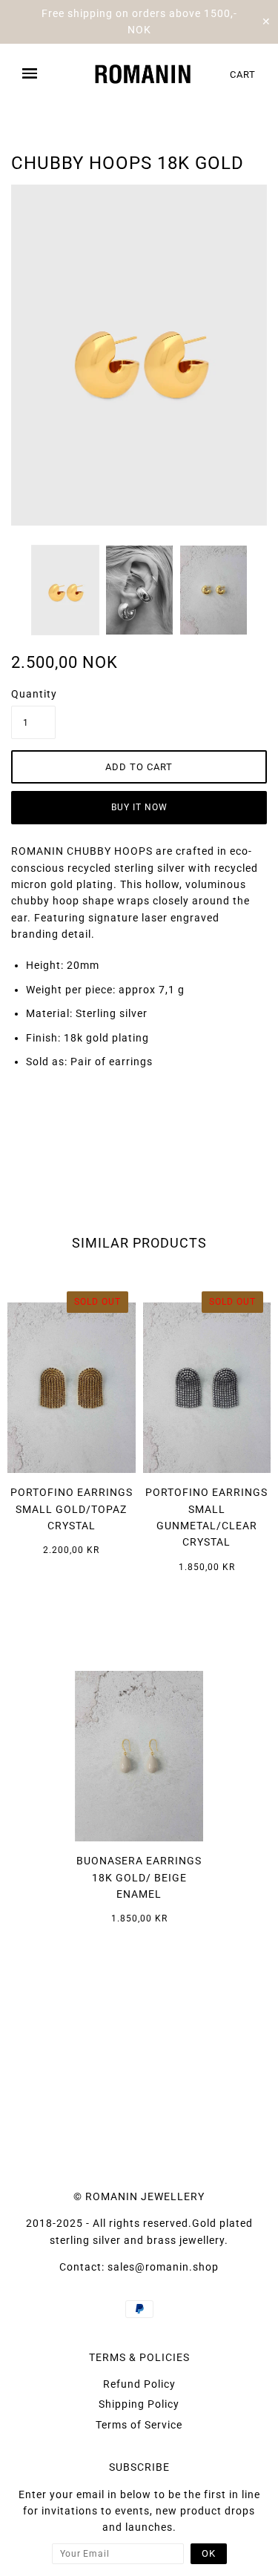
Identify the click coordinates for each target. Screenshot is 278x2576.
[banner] (143, 74)
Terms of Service (139, 2425)
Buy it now (139, 807)
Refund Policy (139, 2384)
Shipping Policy (139, 2404)
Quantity (33, 694)
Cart (243, 75)
